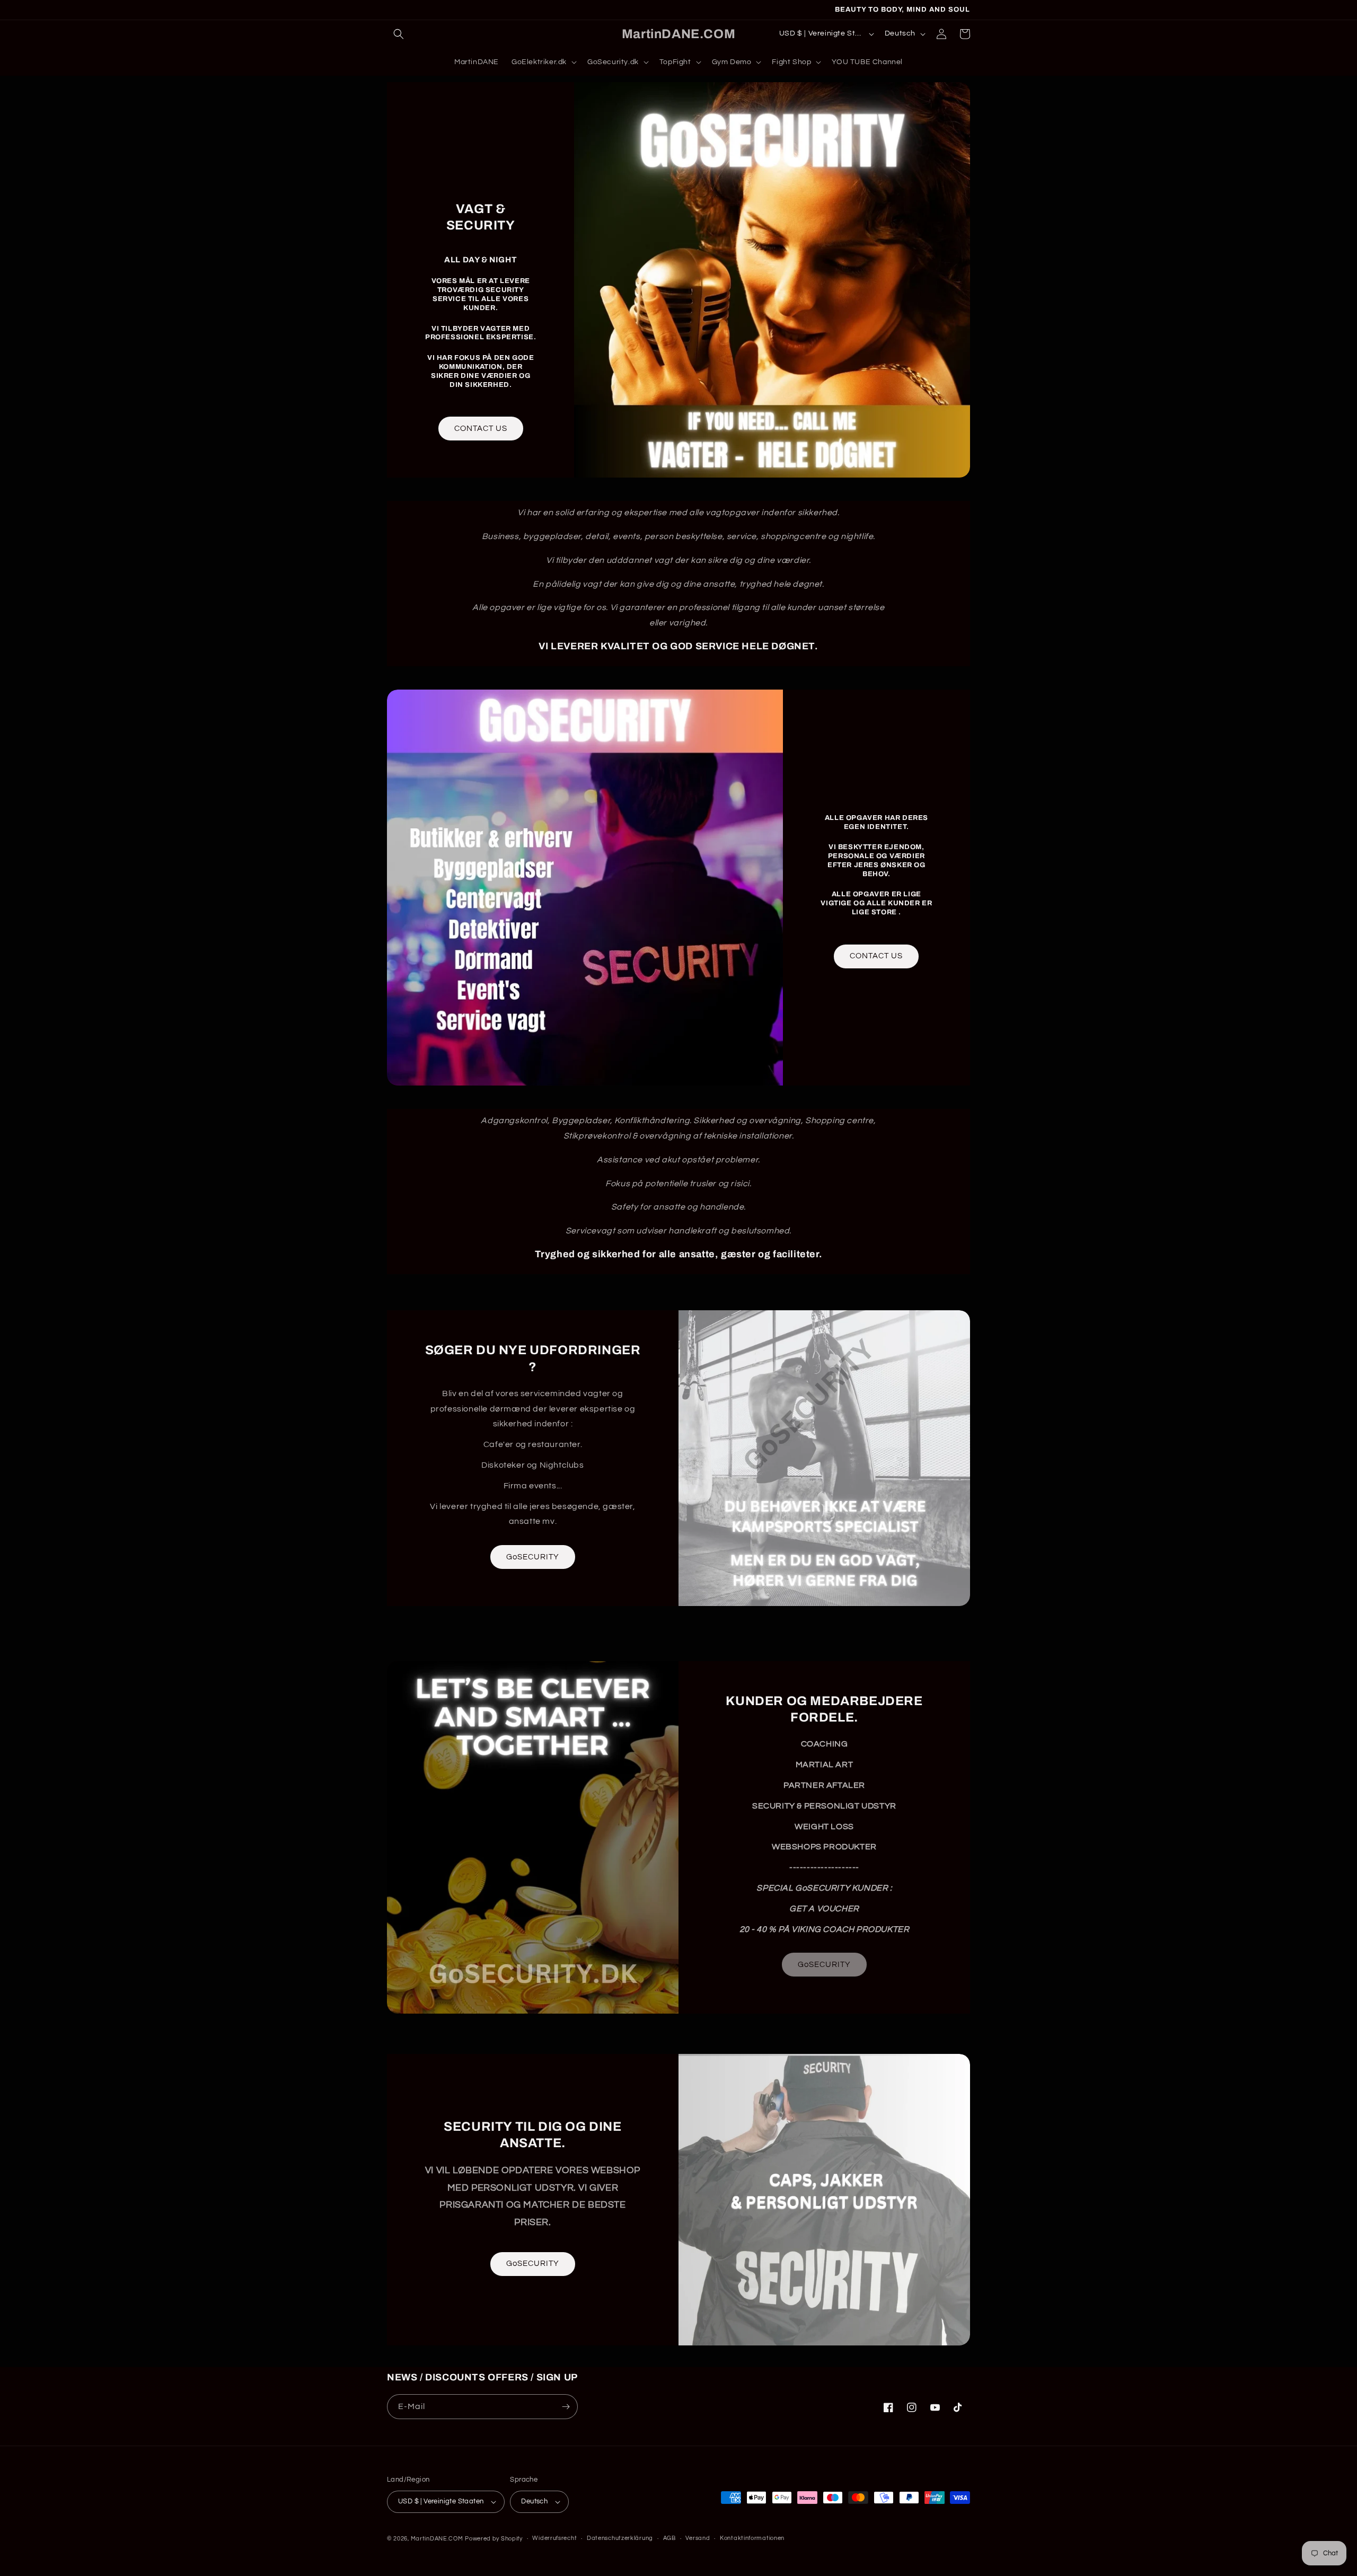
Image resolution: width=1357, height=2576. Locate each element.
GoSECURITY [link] (824, 1965)
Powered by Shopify (494, 2539)
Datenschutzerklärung (620, 2538)
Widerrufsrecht (554, 2538)
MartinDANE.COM (437, 2539)
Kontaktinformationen (752, 2538)
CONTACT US (481, 429)
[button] (399, 34)
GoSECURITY (533, 1557)
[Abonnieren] (566, 2407)
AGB (669, 2538)
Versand (698, 2538)
